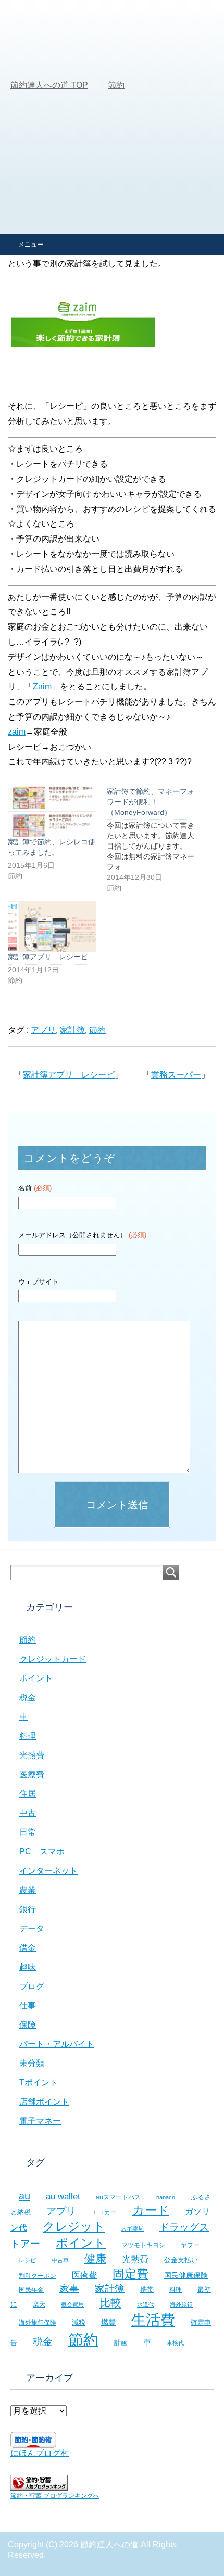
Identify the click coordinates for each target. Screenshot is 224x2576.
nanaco (166, 2197)
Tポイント (39, 2082)
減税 (79, 2322)
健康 (95, 2258)
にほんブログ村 (40, 2453)
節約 (97, 1030)
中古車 (60, 2260)
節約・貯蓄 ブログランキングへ (55, 2496)
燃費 (108, 2322)
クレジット (74, 2226)
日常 (28, 1832)
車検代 (175, 2343)
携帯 (147, 2290)
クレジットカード (53, 1659)
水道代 (146, 2304)
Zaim (42, 687)
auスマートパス (118, 2197)
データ (32, 1928)
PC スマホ (42, 1851)
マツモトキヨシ (143, 2245)
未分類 (32, 2063)
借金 (28, 1948)
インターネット (48, 1871)
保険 (28, 2025)
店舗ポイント (44, 2102)
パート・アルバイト (57, 2044)
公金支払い (181, 2260)
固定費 (130, 2274)
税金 (28, 1697)
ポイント (36, 1678)
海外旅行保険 (38, 2322)
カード (151, 2210)
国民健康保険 (186, 2275)
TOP (49, 85)
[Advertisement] (112, 117)
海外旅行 (181, 2304)
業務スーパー (176, 1075)
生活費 (153, 2320)
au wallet (63, 2196)
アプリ (43, 1030)
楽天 (39, 2304)
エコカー (104, 2212)
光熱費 (32, 1755)
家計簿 (72, 1030)
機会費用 (72, 2304)
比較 (110, 2303)
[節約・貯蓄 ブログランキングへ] (39, 2486)
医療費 (32, 1774)
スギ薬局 (132, 2228)
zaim (17, 732)
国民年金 (31, 2290)
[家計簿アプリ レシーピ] (52, 926)
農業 (28, 1890)
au (24, 2196)
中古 (28, 1813)
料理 (28, 1736)
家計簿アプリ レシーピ (48, 957)
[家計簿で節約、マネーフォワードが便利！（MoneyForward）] (156, 840)
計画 (121, 2343)
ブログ (32, 1986)
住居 (28, 1794)
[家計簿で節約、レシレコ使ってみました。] (52, 811)
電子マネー (40, 2121)
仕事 (28, 2005)
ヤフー (190, 2245)
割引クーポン (38, 2276)
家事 (69, 2289)
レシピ (27, 2260)
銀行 (28, 1909)
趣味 (28, 1967)
